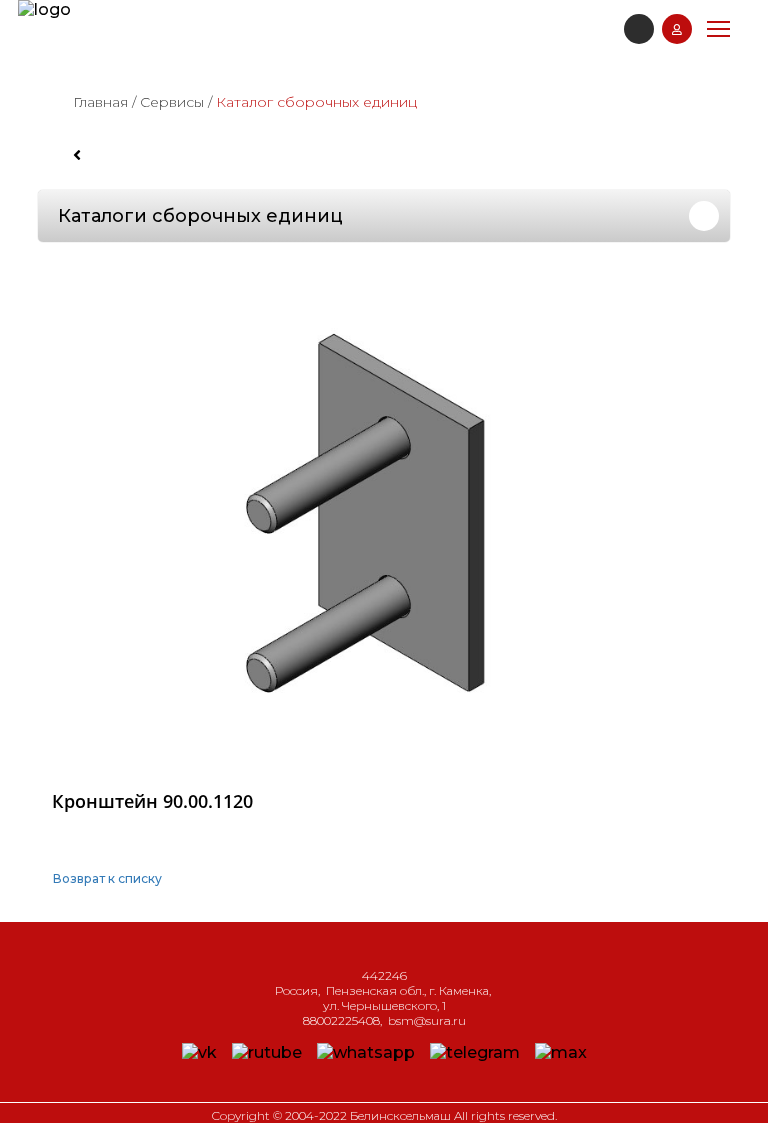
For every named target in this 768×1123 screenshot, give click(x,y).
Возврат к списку (107, 878)
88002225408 (341, 1020)
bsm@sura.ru (427, 1020)
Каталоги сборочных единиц (200, 216)
